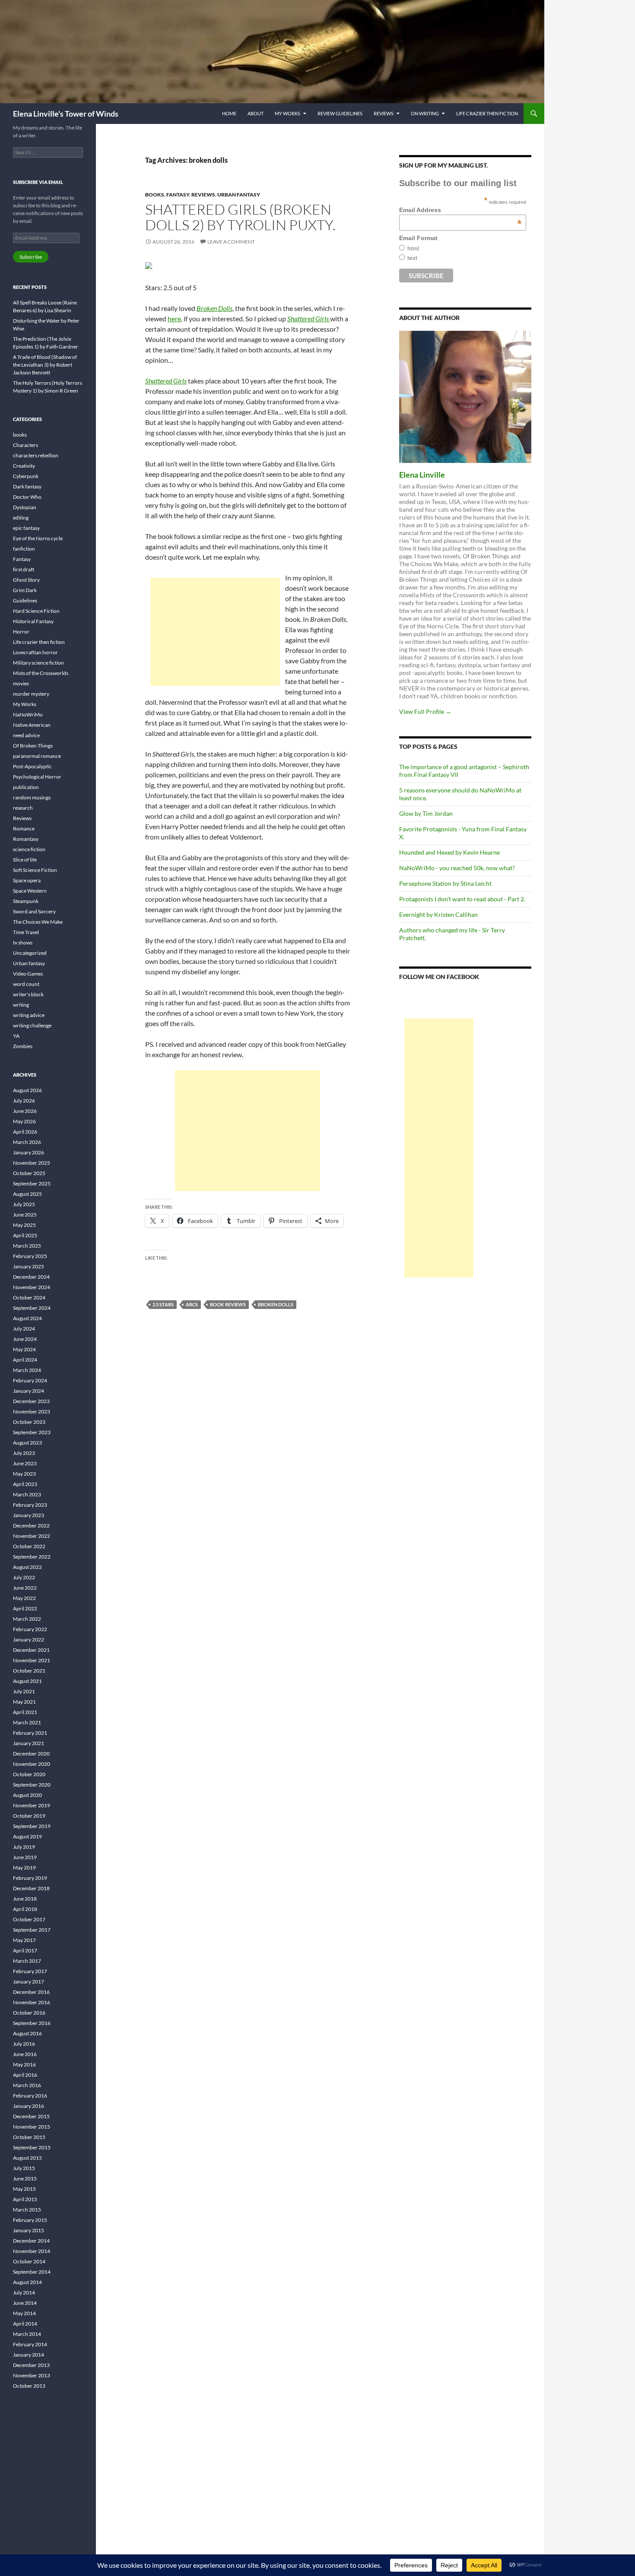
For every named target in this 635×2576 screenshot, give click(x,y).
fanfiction (24, 549)
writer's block (28, 994)
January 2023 (29, 1515)
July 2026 (24, 1101)
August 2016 (27, 2033)
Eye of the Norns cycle (38, 538)
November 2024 (32, 1287)
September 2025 (32, 1183)
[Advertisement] (215, 632)
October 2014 (29, 2261)
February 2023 (30, 1505)
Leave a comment (231, 242)
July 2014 (24, 2292)
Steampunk (26, 901)
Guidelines (25, 600)
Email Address (460, 210)
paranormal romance (37, 756)
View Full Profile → (425, 711)
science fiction (29, 849)
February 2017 (30, 1971)
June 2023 (25, 1463)
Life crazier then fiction (487, 113)
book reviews (228, 1304)
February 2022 (30, 1629)
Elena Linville (422, 475)
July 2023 (24, 1453)
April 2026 (25, 1132)
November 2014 (32, 2251)
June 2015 (25, 2178)
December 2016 (31, 1992)
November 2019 (32, 1805)
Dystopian (25, 507)
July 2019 (24, 1847)
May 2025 (24, 1225)
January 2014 (29, 2355)
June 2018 (25, 1899)
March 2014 (27, 2334)
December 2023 (31, 1401)
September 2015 (32, 2147)
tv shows (23, 943)
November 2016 (32, 2002)
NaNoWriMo (28, 714)
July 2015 (24, 2168)
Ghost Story (26, 580)
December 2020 (31, 1754)
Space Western (30, 891)
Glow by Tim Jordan (426, 813)
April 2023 (25, 1484)
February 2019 (30, 1878)
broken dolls (276, 1304)
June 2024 (25, 1339)
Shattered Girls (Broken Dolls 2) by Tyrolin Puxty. (240, 217)
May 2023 (24, 1474)
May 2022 (24, 1598)
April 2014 (25, 2324)
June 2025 (25, 1215)
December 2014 (31, 2241)
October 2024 (29, 1298)
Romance (24, 829)
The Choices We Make (38, 922)
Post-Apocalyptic (32, 766)
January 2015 (29, 2230)
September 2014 (32, 2272)
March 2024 (27, 1370)
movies (21, 683)
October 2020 (29, 1774)
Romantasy (26, 839)
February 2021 (30, 1733)
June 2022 (25, 1588)
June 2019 (25, 1857)
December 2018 (31, 1888)
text (412, 258)
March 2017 (27, 1961)
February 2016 (30, 2096)
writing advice (29, 1015)
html (413, 248)
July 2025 (24, 1204)
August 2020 (27, 1795)
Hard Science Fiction (36, 611)
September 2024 (32, 1308)
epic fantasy (26, 528)
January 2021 (29, 1743)
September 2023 (32, 1432)
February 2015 (30, 2220)
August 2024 (27, 1318)
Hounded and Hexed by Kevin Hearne (449, 852)
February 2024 (30, 1380)
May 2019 (24, 1868)
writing (21, 1005)
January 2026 (29, 1152)
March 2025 (27, 1246)
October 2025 (29, 1173)
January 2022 (29, 1640)
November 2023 (32, 1412)
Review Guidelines (340, 113)
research (23, 808)
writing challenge (32, 1025)
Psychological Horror (37, 777)
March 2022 (27, 1619)
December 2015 (31, 2116)
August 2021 (27, 1681)
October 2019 (29, 1816)
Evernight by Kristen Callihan (438, 914)
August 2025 (27, 1194)
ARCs (192, 1304)
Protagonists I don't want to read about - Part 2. (462, 899)
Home (229, 113)
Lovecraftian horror (35, 652)
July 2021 (24, 1691)
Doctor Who (27, 497)
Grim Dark (25, 590)
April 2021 (25, 1712)
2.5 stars (163, 1304)
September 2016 (32, 2023)
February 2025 (30, 1256)
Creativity (24, 466)
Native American (32, 725)
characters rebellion (36, 455)
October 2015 (29, 2137)
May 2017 (24, 1940)
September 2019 (32, 1826)
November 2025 (32, 1163)
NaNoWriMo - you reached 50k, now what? (457, 868)
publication (26, 787)
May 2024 (24, 1349)
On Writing (425, 113)
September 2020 (32, 1785)
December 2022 (31, 1526)
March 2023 (27, 1494)
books (155, 195)
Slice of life (25, 860)
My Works (287, 113)
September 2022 (32, 1557)
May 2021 (24, 1702)
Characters (25, 445)
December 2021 (31, 1650)
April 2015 (25, 2199)
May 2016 (24, 2064)
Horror (21, 632)
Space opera (27, 880)
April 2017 (25, 1950)
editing (21, 518)
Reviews (384, 113)
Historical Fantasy (33, 621)
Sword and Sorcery (34, 911)
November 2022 (32, 1536)
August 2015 (27, 2158)
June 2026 (25, 1111)
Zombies (23, 1046)
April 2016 (25, 2075)
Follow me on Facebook (439, 977)
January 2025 (29, 1266)
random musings (32, 797)
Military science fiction (38, 663)
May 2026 (24, 1121)
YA (16, 1036)
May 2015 (24, 2189)
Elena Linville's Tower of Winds (66, 114)
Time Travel (26, 932)
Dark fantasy (27, 486)
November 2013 (32, 2375)
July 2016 (24, 2044)
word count (26, 984)
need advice (26, 735)
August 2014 (27, 2282)
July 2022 (24, 1577)
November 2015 (32, 2127)
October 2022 (29, 1546)
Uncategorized (30, 953)
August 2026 (27, 1090)
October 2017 (29, 1919)
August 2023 (27, 1443)
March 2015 (27, 2210)
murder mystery (31, 694)
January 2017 (29, 1982)
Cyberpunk (26, 476)
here (174, 318)
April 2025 (25, 1235)
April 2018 (25, 1909)
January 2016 (29, 2106)
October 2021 (29, 1671)
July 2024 (24, 1329)
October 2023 (29, 1422)
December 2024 (31, 1277)
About (256, 113)
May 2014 (24, 2313)
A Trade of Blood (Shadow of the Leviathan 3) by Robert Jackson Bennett (45, 365)
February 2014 (30, 2344)
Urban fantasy (239, 195)
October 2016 (29, 2013)
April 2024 (25, 1360)
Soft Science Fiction (35, 870)
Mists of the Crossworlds (41, 673)
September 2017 (32, 1930)
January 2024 (29, 1391)
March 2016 (27, 2085)
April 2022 (25, 1608)
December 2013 (31, 2365)
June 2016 (25, 2054)
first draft (24, 569)
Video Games (28, 974)
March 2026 (27, 1142)
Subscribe (31, 257)
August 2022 (27, 1567)
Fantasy (178, 195)
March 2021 (27, 1722)
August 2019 (27, 1836)
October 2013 (29, 2386)
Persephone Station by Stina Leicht (445, 883)
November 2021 (32, 1660)
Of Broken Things (33, 746)
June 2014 (25, 2303)
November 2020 (32, 1764)
